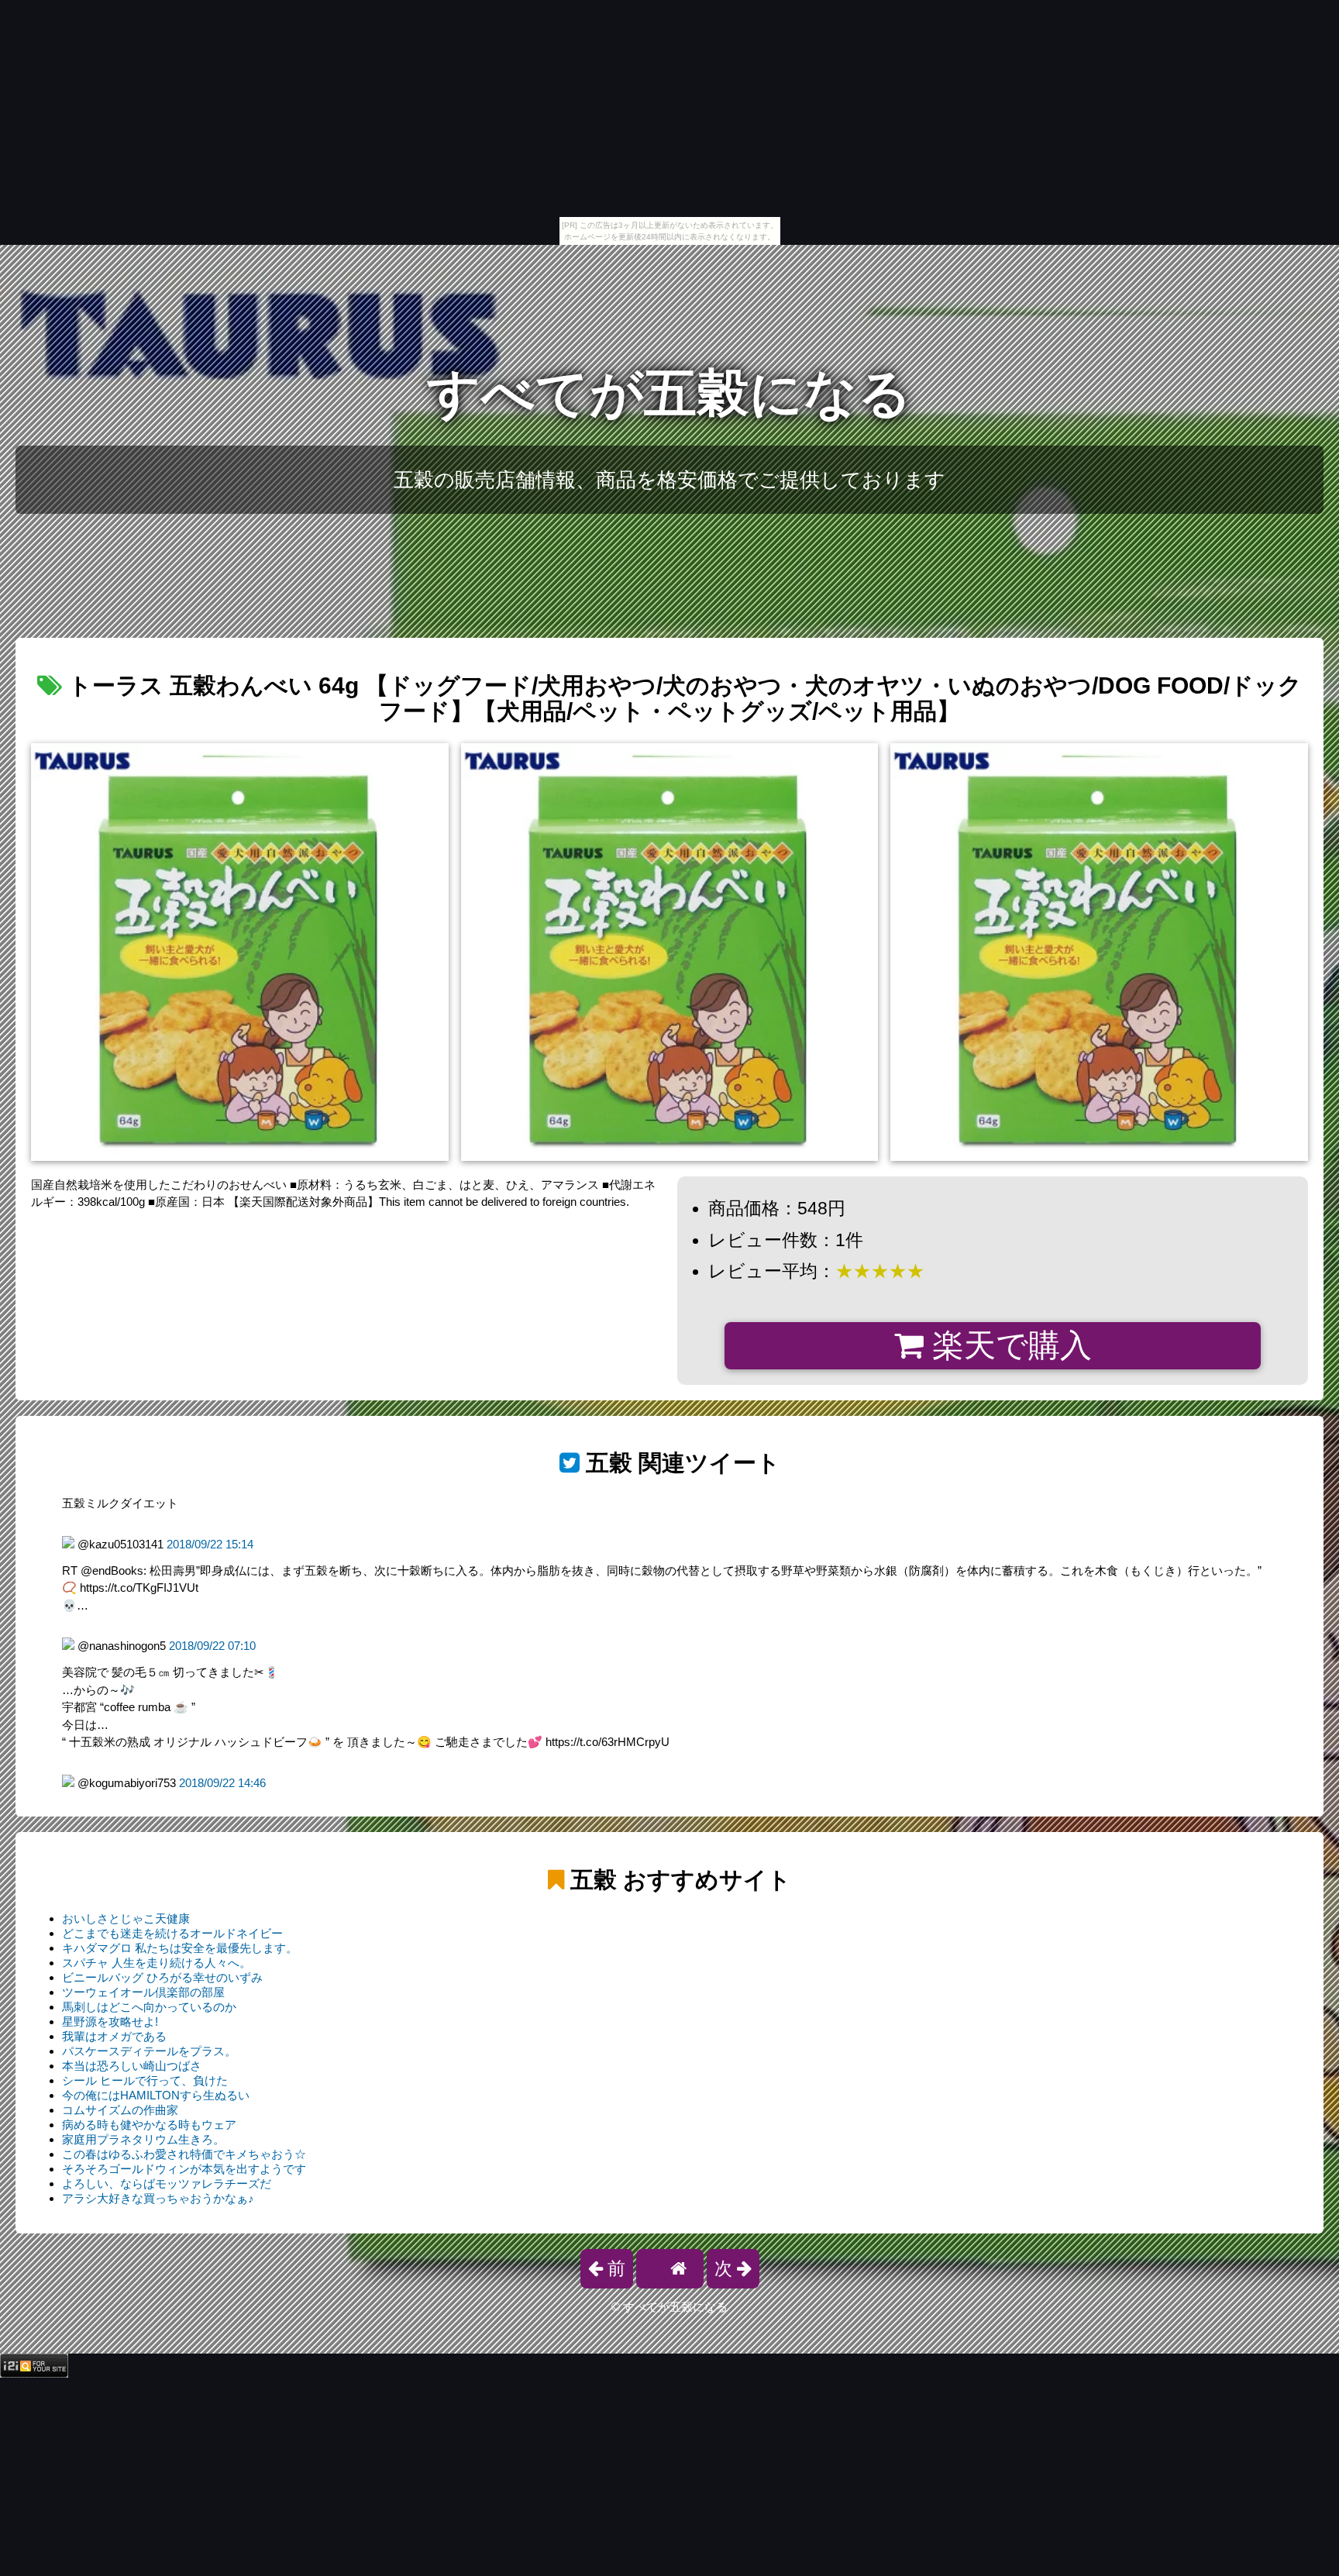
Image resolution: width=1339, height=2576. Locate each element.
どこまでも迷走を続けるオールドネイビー (172, 1933)
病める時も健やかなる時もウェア (149, 2125)
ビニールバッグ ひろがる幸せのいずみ (162, 1977)
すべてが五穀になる (669, 393)
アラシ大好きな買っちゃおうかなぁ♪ (158, 2198)
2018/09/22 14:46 (222, 1783)
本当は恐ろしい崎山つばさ (132, 2066)
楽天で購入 (1008, 1345)
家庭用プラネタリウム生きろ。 (143, 2139)
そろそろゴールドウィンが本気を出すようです (184, 2169)
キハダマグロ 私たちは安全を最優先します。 (180, 1948)
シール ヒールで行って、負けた (145, 2080)
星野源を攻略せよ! (110, 2022)
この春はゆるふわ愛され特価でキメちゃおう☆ (184, 2154)
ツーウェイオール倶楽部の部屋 (143, 1992)
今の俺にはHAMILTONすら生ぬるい (156, 2095)
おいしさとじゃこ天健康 (126, 1918)
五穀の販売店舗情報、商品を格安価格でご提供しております (669, 480)
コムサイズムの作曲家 (120, 2110)
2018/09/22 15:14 (210, 1544)
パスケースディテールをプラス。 (149, 2051)
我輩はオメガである (114, 2036)
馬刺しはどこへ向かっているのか (149, 2007)
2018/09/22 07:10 (212, 1646)
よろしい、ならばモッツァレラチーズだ (167, 2183)
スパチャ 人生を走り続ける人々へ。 (157, 1963)
